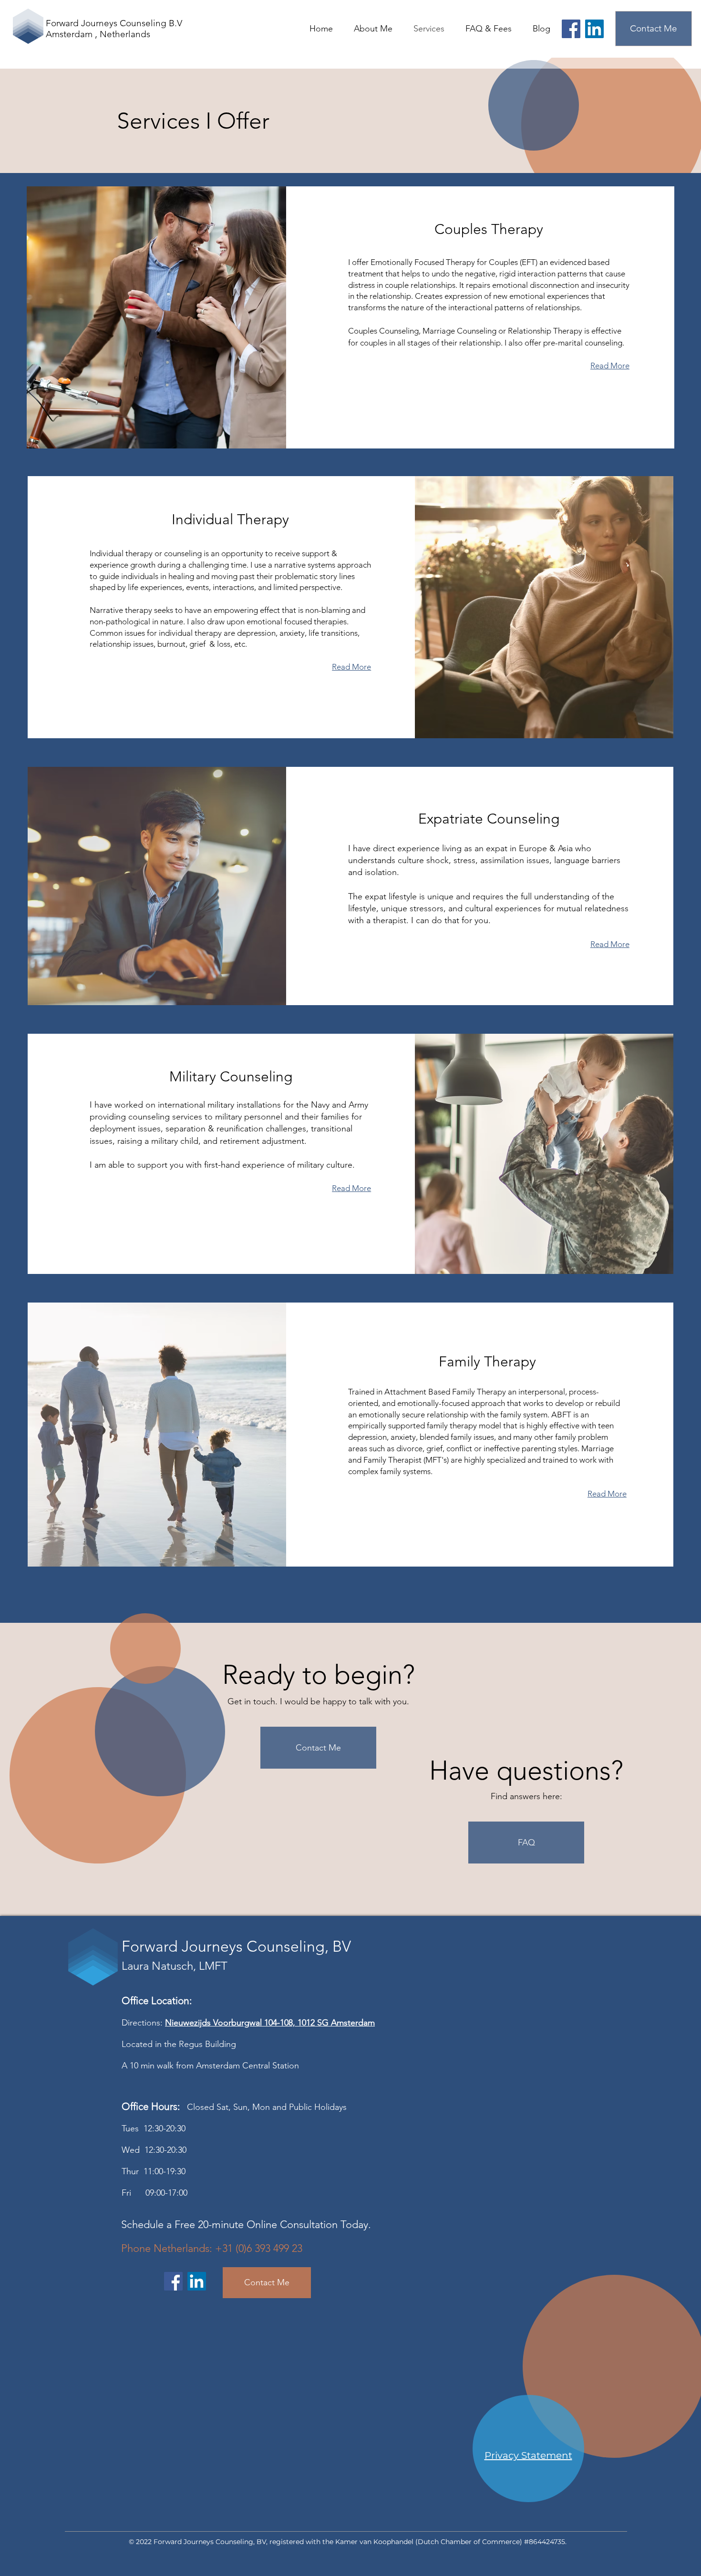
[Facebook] (571, 29)
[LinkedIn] (594, 29)
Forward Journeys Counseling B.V (114, 23)
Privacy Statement (528, 2455)
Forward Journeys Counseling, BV (236, 1946)
